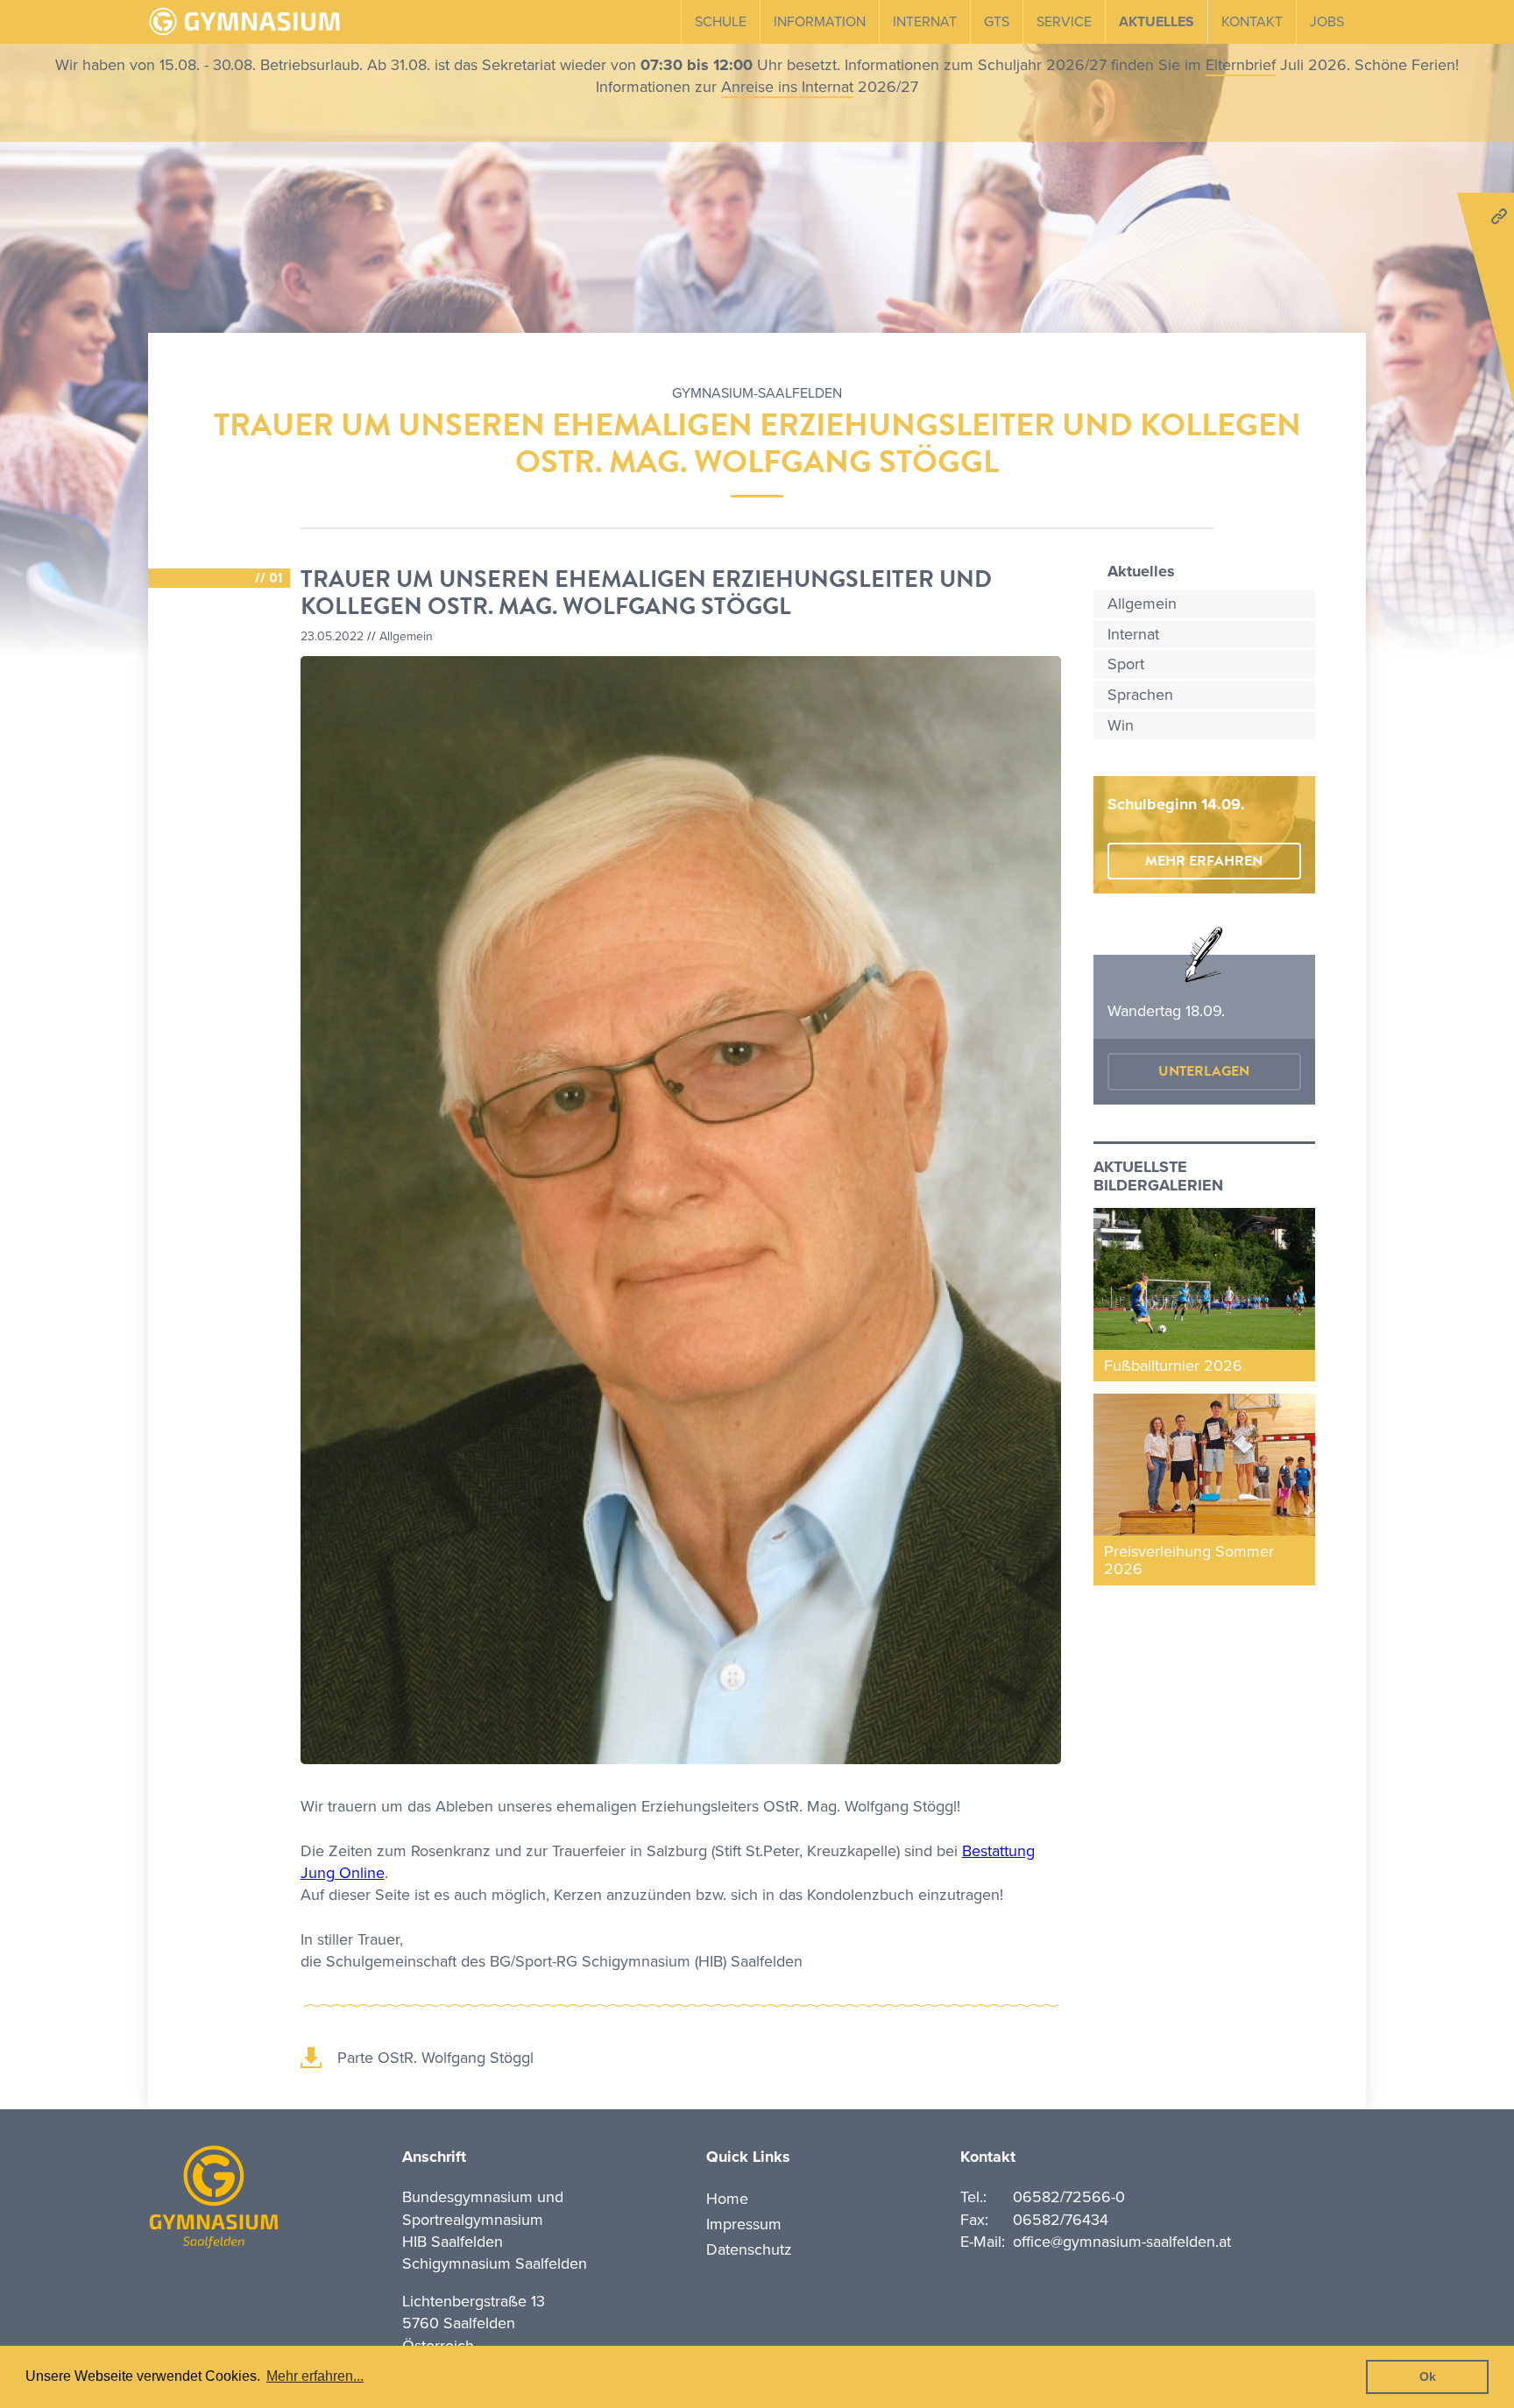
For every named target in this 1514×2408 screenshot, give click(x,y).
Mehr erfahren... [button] (315, 2376)
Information (820, 22)
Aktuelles (1157, 22)
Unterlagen (1204, 1071)
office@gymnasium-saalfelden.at (1122, 2242)
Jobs (1327, 22)
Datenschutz (749, 2249)
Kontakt (1252, 22)
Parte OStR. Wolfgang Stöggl (435, 2058)
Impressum (744, 2224)
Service (1064, 22)
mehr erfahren (1204, 861)
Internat (925, 22)
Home (727, 2199)
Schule (721, 22)
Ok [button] (1428, 2376)
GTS (997, 22)
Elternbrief (1241, 65)
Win (1121, 725)
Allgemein (1142, 604)
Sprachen (1140, 695)
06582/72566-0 (1069, 2197)
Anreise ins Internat (787, 87)
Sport (1126, 664)
